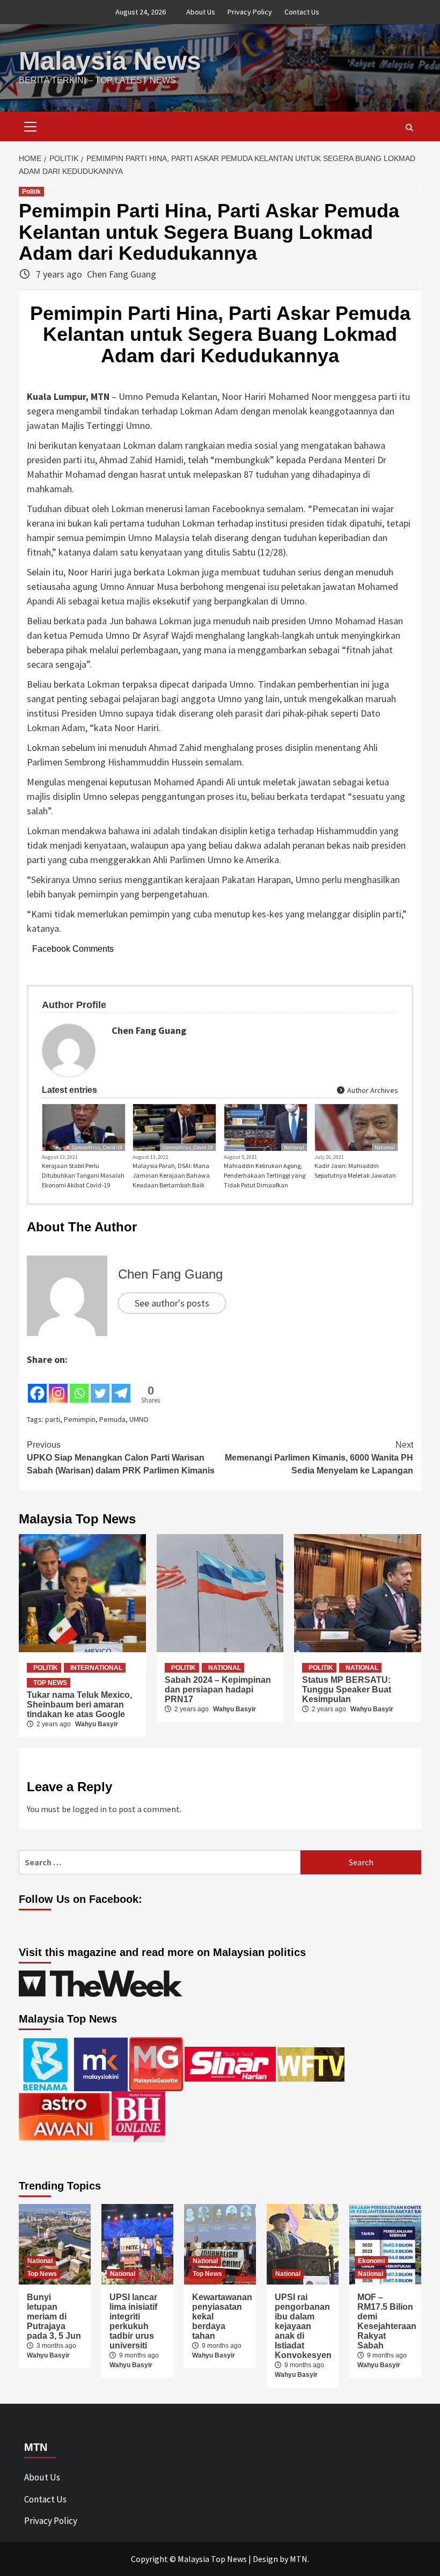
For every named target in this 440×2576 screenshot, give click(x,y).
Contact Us (302, 12)
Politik (31, 192)
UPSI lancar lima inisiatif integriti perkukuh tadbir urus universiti (133, 2321)
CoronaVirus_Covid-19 (97, 1147)
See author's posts (172, 1303)
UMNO (139, 1419)
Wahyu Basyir (97, 1724)
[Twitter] (100, 1385)
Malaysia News (110, 61)
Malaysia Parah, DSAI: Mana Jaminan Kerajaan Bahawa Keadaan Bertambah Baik (171, 1175)
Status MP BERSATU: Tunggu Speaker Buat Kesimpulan (347, 1690)
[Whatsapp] (79, 1385)
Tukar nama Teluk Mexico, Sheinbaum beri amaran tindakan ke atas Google (79, 1705)
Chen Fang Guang (122, 274)
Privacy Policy (250, 12)
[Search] (409, 128)
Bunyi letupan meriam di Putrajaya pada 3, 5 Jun (54, 2316)
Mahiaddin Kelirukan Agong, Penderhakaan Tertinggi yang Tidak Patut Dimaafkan (265, 1175)
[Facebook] (37, 1385)
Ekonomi (371, 2261)
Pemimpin (80, 1419)
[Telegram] (121, 1385)
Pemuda (112, 1419)
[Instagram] (58, 1385)
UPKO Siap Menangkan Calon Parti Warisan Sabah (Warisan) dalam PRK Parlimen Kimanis (121, 1458)
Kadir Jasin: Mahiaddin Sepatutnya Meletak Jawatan (355, 1170)
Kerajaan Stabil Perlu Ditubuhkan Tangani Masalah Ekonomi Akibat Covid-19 (83, 1175)
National (294, 1147)
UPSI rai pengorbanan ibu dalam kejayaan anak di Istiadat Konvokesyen (303, 2326)
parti (53, 1419)
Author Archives (372, 1090)
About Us (201, 12)
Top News (50, 1683)
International (96, 1668)
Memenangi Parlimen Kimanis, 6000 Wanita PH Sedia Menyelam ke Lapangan (319, 1458)
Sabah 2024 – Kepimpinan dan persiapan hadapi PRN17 (218, 1690)
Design (265, 2559)
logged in (90, 1809)
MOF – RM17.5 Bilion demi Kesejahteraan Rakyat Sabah (387, 2321)
